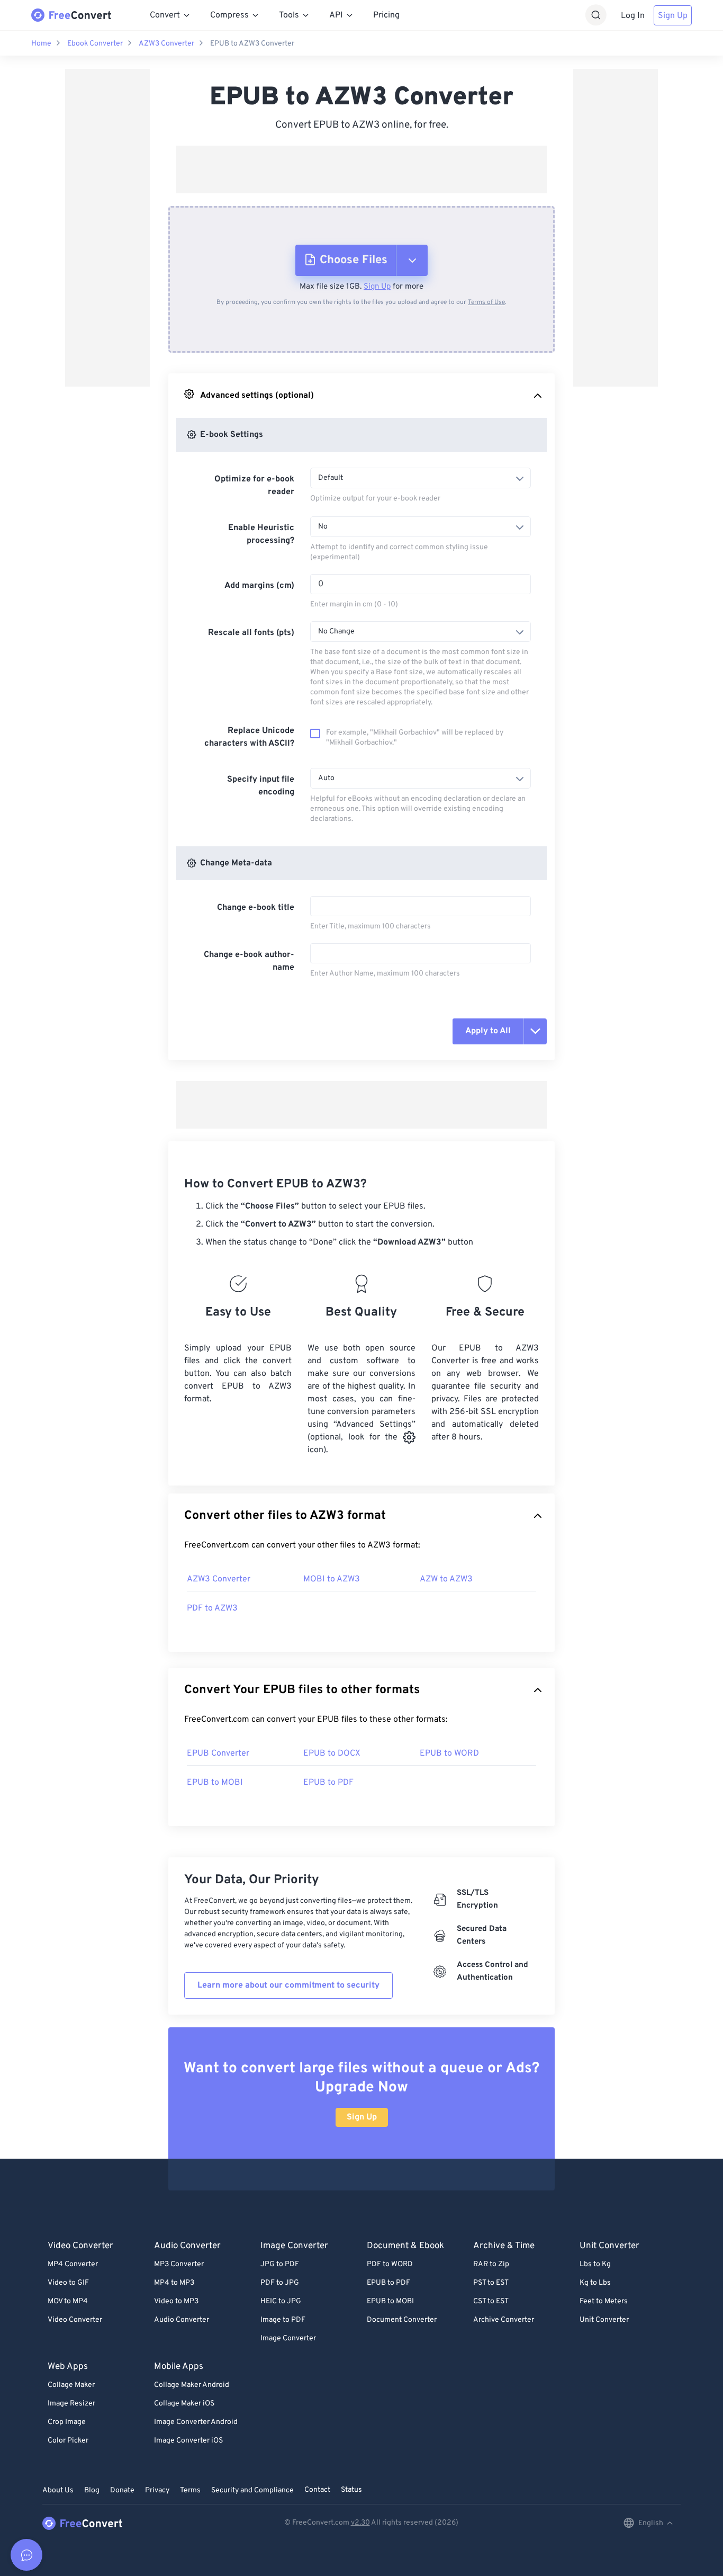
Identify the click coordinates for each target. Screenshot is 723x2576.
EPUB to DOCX (332, 1754)
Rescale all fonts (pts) (251, 633)
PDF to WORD (390, 2264)
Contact (317, 2490)
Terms (190, 2490)
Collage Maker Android (192, 2385)
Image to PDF (283, 2320)
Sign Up (673, 16)
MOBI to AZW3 (332, 1579)
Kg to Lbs (595, 2283)
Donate (122, 2490)
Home (41, 44)
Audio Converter (182, 2320)
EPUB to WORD (449, 1754)
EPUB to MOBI (215, 1783)
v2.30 (360, 2523)
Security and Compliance (252, 2490)
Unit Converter (604, 2320)
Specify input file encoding (261, 786)
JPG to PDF (280, 2264)
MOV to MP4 (68, 2301)
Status (351, 2490)
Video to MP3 (176, 2301)
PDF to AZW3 (212, 1608)
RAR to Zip (491, 2264)
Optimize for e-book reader (254, 486)
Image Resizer (71, 2404)
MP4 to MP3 (174, 2283)
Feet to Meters (604, 2301)
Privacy (157, 2490)
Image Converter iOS (188, 2441)
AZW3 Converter (166, 44)
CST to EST (491, 2301)
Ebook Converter (95, 44)
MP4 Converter (73, 2264)
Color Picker (68, 2441)
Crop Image (67, 2422)
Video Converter (75, 2320)
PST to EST (491, 2283)
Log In (633, 16)
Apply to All (488, 1031)
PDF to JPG (280, 2283)
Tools (289, 15)
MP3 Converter (179, 2264)
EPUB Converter (218, 1754)
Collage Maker (71, 2385)
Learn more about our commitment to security (288, 1985)
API (336, 15)
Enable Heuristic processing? (261, 534)
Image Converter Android (196, 2422)
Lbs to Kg (595, 2264)
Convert (165, 15)
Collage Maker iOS (184, 2404)
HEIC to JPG (281, 2301)
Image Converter (288, 2338)
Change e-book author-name (249, 961)
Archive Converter (504, 2320)
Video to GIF (68, 2283)
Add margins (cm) (259, 586)
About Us (58, 2490)
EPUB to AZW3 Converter (252, 44)
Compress (229, 15)
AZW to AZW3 (446, 1579)
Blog (92, 2490)
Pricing (386, 15)
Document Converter (402, 2320)
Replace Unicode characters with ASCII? (249, 737)
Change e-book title (256, 908)
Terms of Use (486, 302)
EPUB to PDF (328, 1783)
